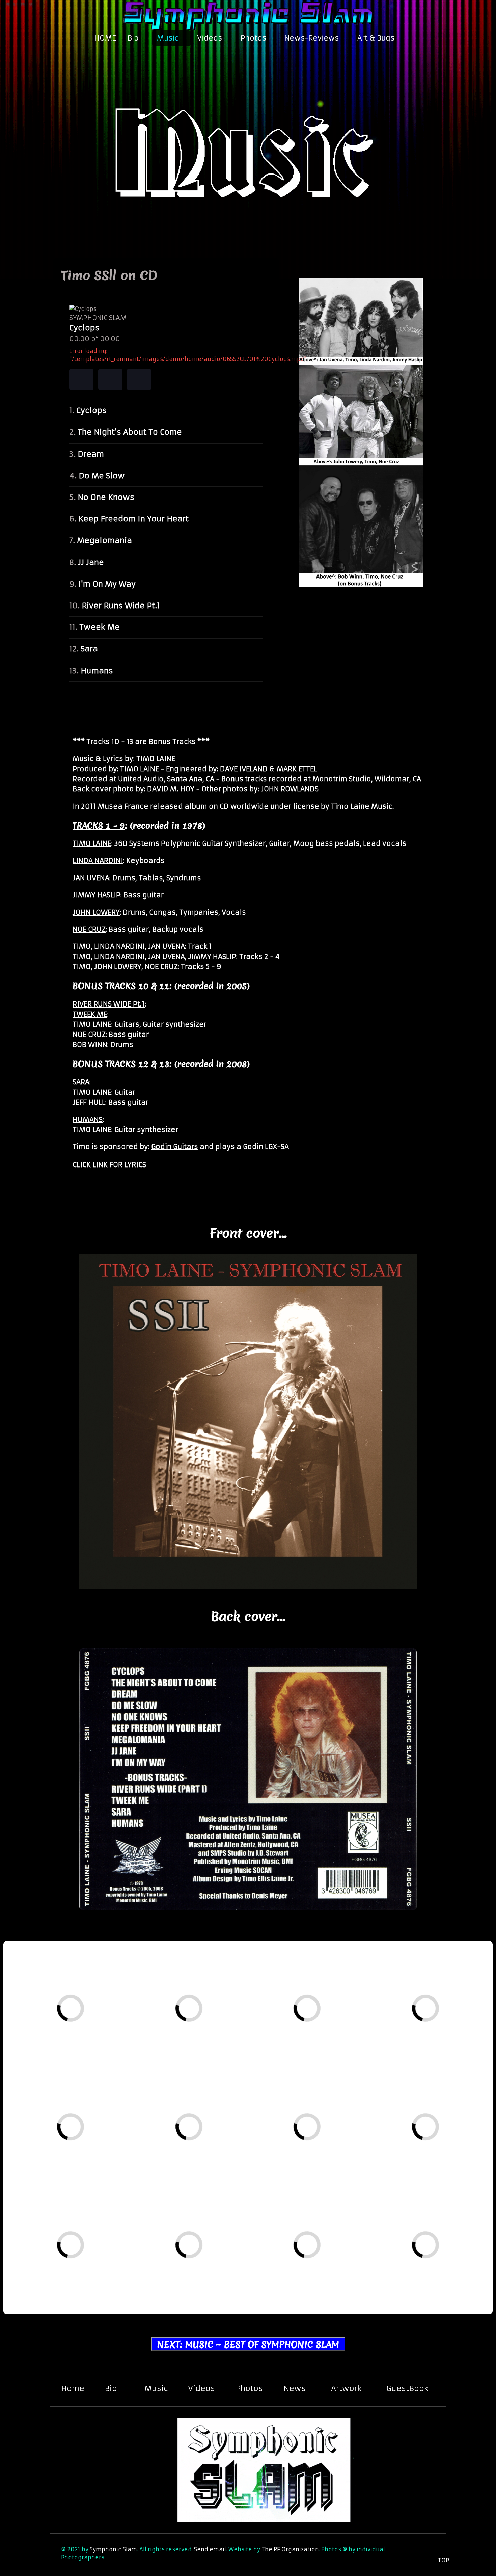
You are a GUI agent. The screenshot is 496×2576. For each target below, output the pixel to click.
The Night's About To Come (130, 432)
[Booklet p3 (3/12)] (334, 2035)
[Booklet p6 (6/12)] (214, 2154)
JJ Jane (91, 562)
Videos (201, 2388)
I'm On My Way (107, 584)
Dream (91, 454)
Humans (97, 671)
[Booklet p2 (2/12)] (216, 2036)
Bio (111, 2388)
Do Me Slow (102, 476)
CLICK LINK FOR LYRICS (109, 1165)
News (295, 2388)
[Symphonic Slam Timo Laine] (248, 141)
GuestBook (407, 2388)
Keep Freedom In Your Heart (133, 519)
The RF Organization (290, 2549)
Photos (249, 2388)
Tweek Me (100, 627)
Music (156, 2388)
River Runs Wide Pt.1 (121, 606)
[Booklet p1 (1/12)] (98, 2035)
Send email (210, 2549)
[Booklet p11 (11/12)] (331, 2272)
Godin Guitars (175, 1146)
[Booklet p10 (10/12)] (211, 2272)
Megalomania (104, 540)
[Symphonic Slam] (248, 14)
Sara (89, 649)
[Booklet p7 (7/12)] (333, 2154)
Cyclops (91, 410)
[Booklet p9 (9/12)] (94, 2272)
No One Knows (106, 497)
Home (73, 2388)
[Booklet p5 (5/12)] (95, 2154)
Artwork (346, 2388)
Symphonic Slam (113, 2549)
